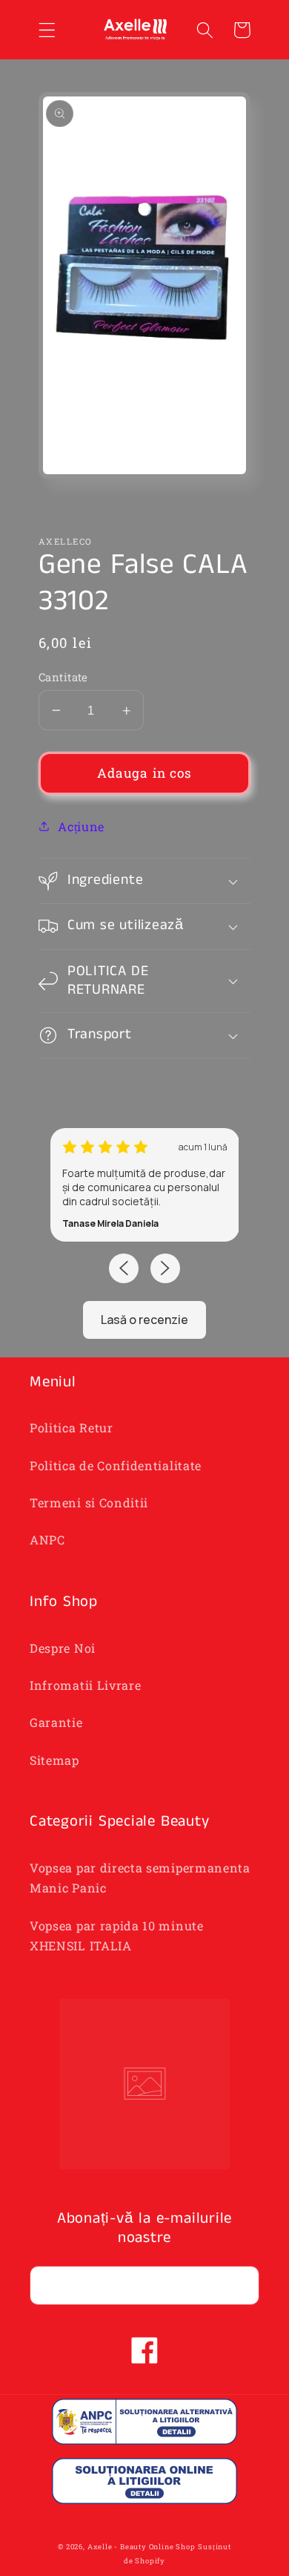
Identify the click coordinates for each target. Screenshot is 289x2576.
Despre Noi (63, 1648)
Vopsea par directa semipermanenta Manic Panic (140, 1878)
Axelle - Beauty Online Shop (142, 2547)
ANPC (47, 1540)
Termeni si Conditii (89, 1502)
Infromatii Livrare (85, 1685)
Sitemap (54, 1760)
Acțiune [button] (81, 826)
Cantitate (63, 677)
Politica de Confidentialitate (116, 1465)
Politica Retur (72, 1428)
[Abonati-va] (240, 2286)
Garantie (56, 1722)
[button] (47, 30)
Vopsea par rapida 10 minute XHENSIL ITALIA (117, 1936)
